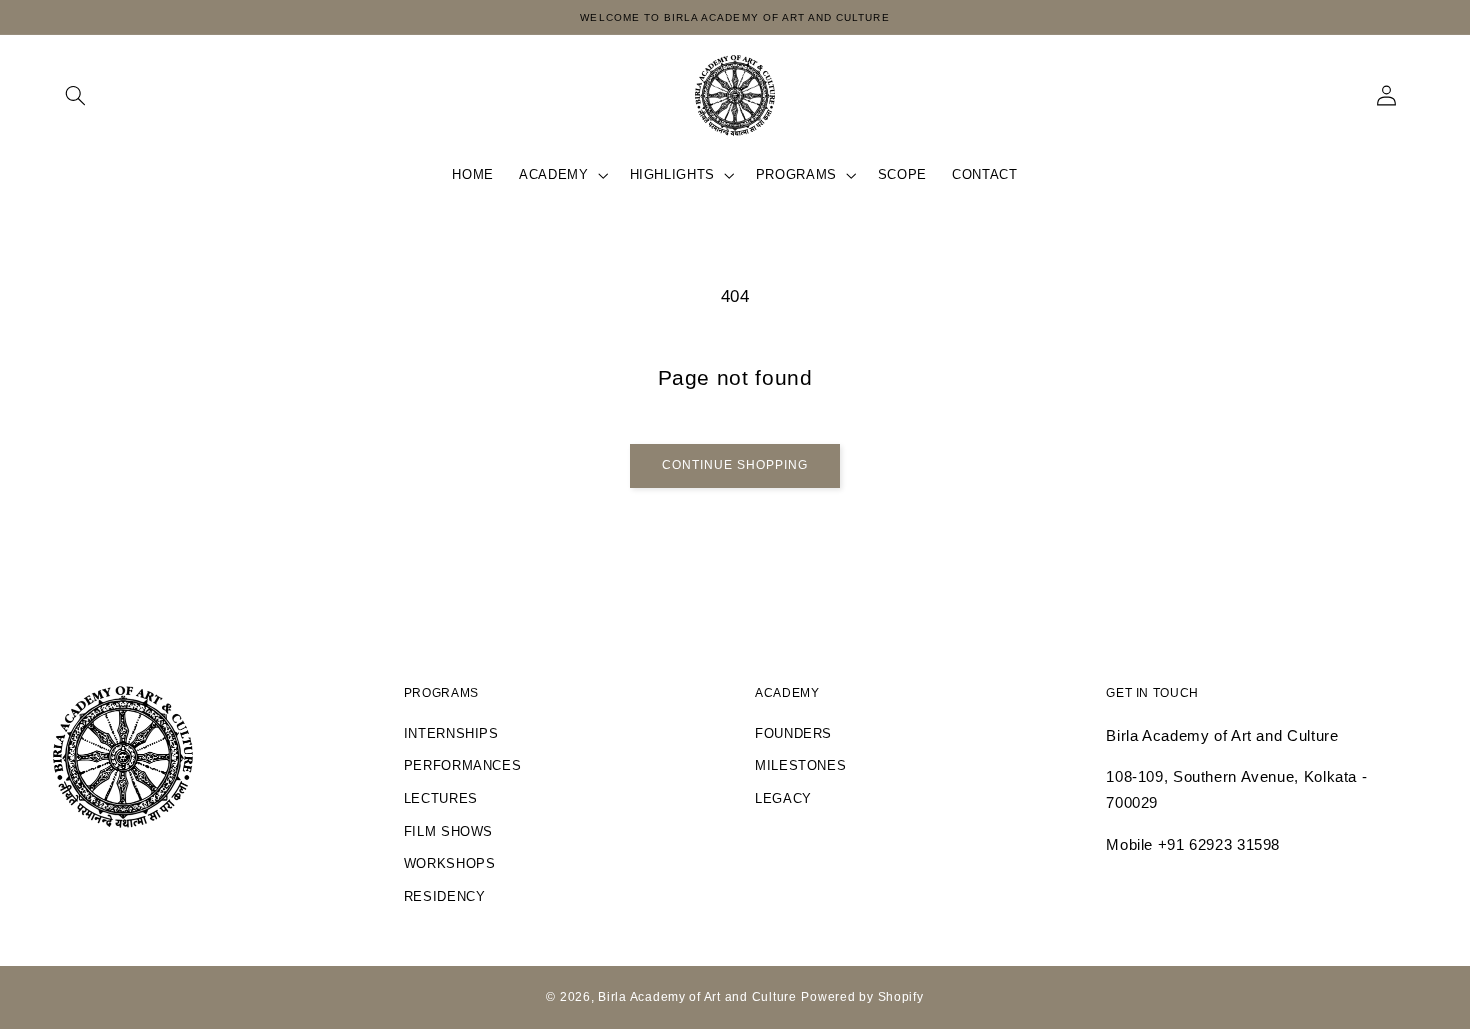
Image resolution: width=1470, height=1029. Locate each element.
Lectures (441, 799)
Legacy (783, 799)
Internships (451, 734)
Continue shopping (735, 465)
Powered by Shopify (862, 997)
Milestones (800, 766)
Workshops (450, 864)
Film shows (448, 832)
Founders (793, 734)
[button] (76, 95)
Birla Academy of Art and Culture (697, 997)
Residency (445, 897)
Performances (463, 766)
